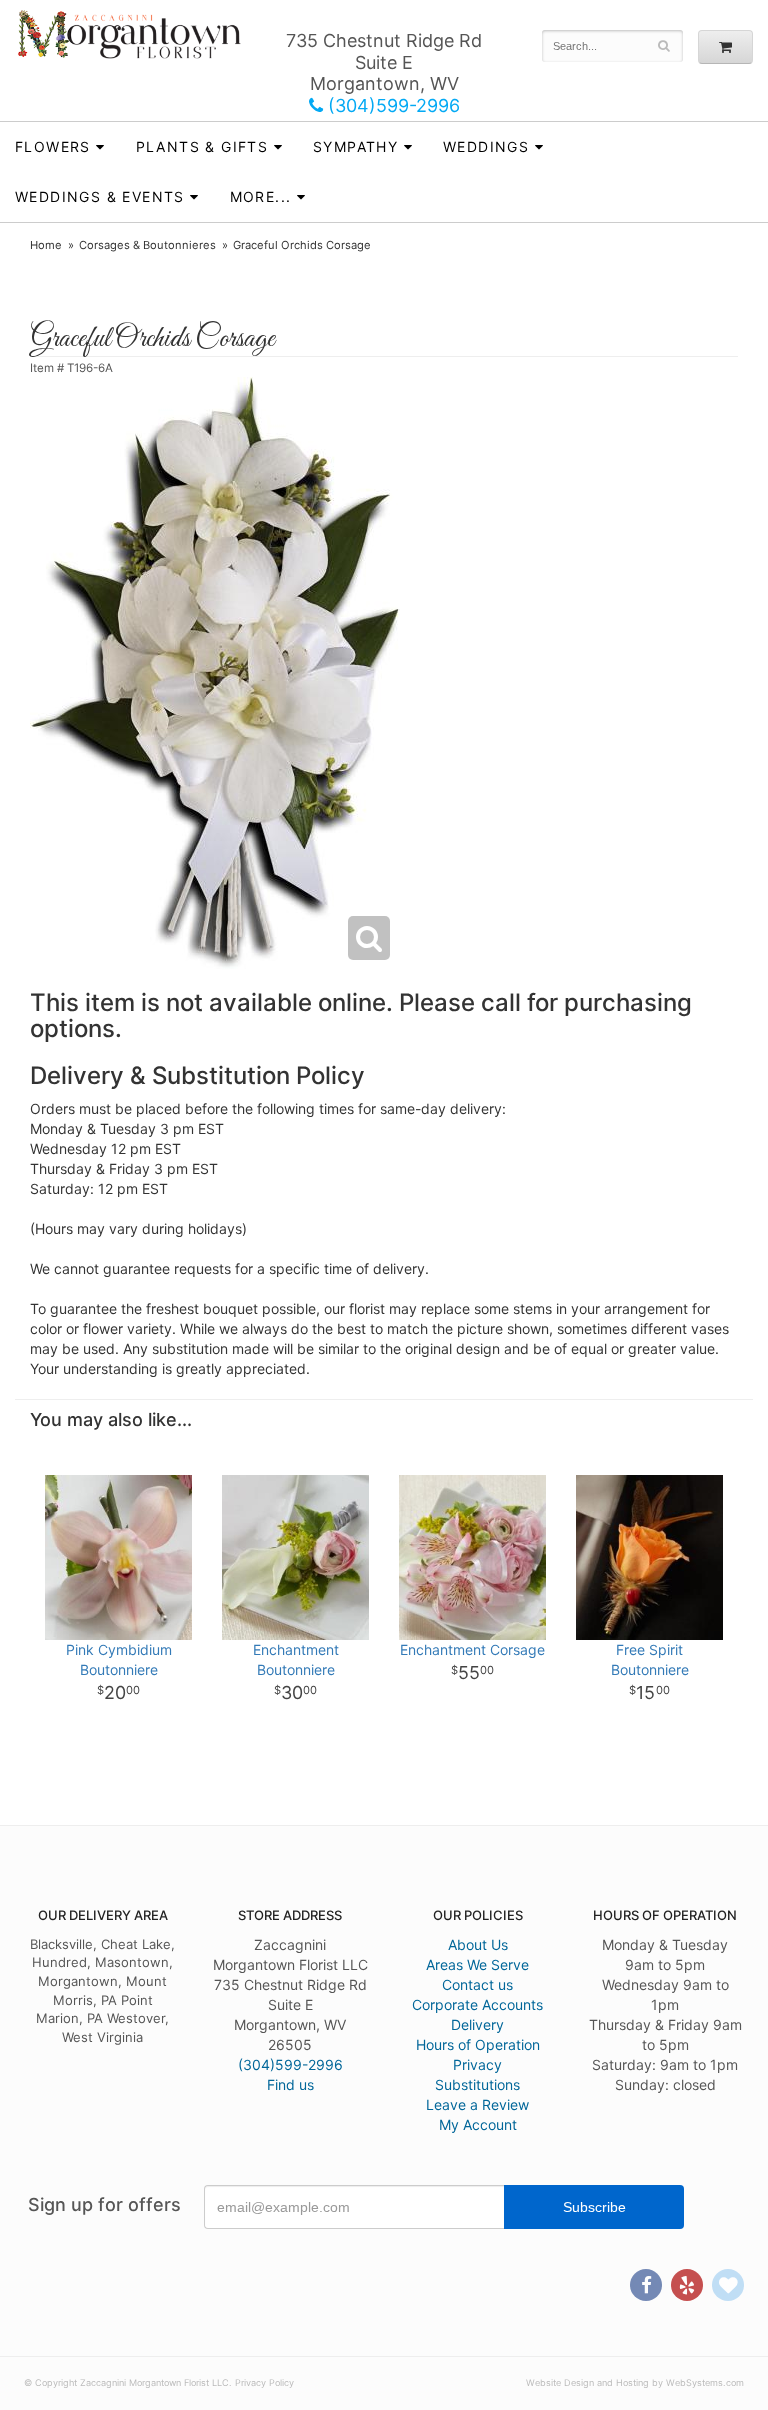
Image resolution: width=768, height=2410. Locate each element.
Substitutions (477, 2084)
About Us (478, 1944)
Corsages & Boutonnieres (147, 245)
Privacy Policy (264, 2382)
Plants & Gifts (202, 146)
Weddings (486, 146)
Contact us (477, 1984)
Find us (290, 2084)
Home (46, 245)
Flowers (53, 146)
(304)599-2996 (391, 105)
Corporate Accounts (477, 2004)
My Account (478, 2124)
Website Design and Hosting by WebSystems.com (635, 2382)
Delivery (477, 2024)
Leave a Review (477, 2104)
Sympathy (355, 146)
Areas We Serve (477, 1964)
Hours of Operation (478, 2044)
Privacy (477, 2064)
